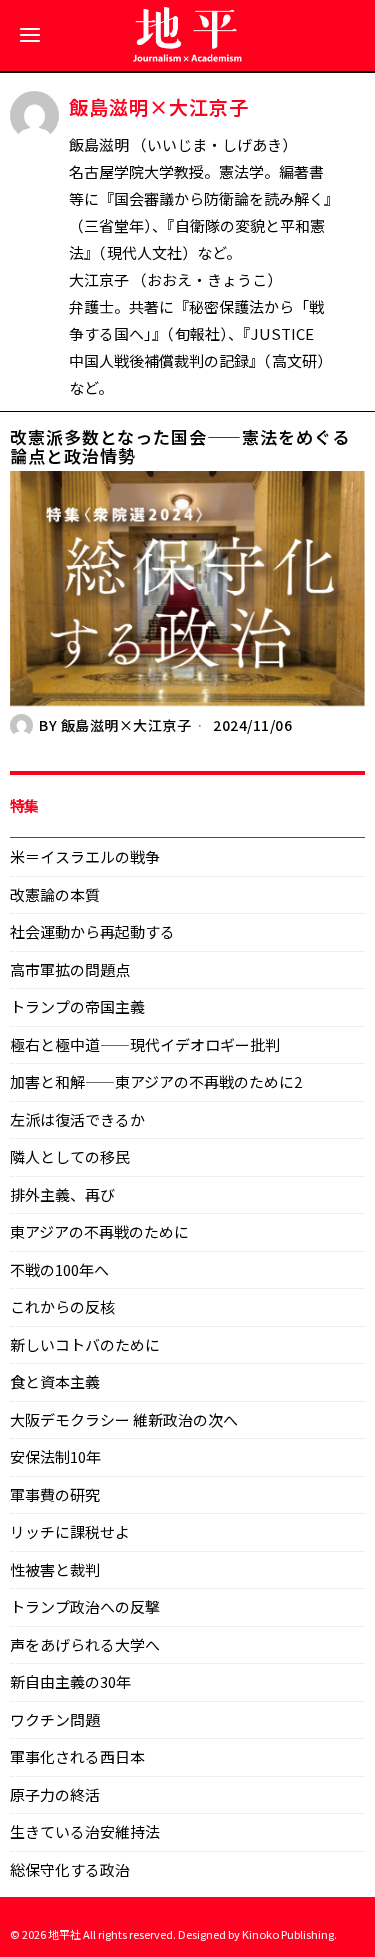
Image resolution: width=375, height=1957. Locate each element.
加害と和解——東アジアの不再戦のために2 (156, 1081)
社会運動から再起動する (92, 931)
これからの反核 (62, 1306)
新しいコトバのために (85, 1344)
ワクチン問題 (55, 1719)
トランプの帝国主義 (77, 1006)
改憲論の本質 (55, 894)
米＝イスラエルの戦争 (85, 856)
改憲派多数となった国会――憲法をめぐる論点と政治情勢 (180, 446)
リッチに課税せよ (70, 1531)
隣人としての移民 (70, 1156)
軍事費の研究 (55, 1494)
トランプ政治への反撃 (85, 1606)
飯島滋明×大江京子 (126, 725)
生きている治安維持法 (85, 1831)
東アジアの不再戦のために (99, 1231)
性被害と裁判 (55, 1569)
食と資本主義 (55, 1381)
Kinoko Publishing (288, 1934)
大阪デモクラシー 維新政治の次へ (124, 1419)
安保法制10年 (55, 1456)
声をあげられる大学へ (85, 1644)
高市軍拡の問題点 (70, 969)
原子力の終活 (55, 1794)
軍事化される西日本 (77, 1756)
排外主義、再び (62, 1194)
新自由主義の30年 (70, 1681)
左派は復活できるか (77, 1119)
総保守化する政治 (70, 1869)
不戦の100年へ (59, 1269)
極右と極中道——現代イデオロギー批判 (145, 1044)
